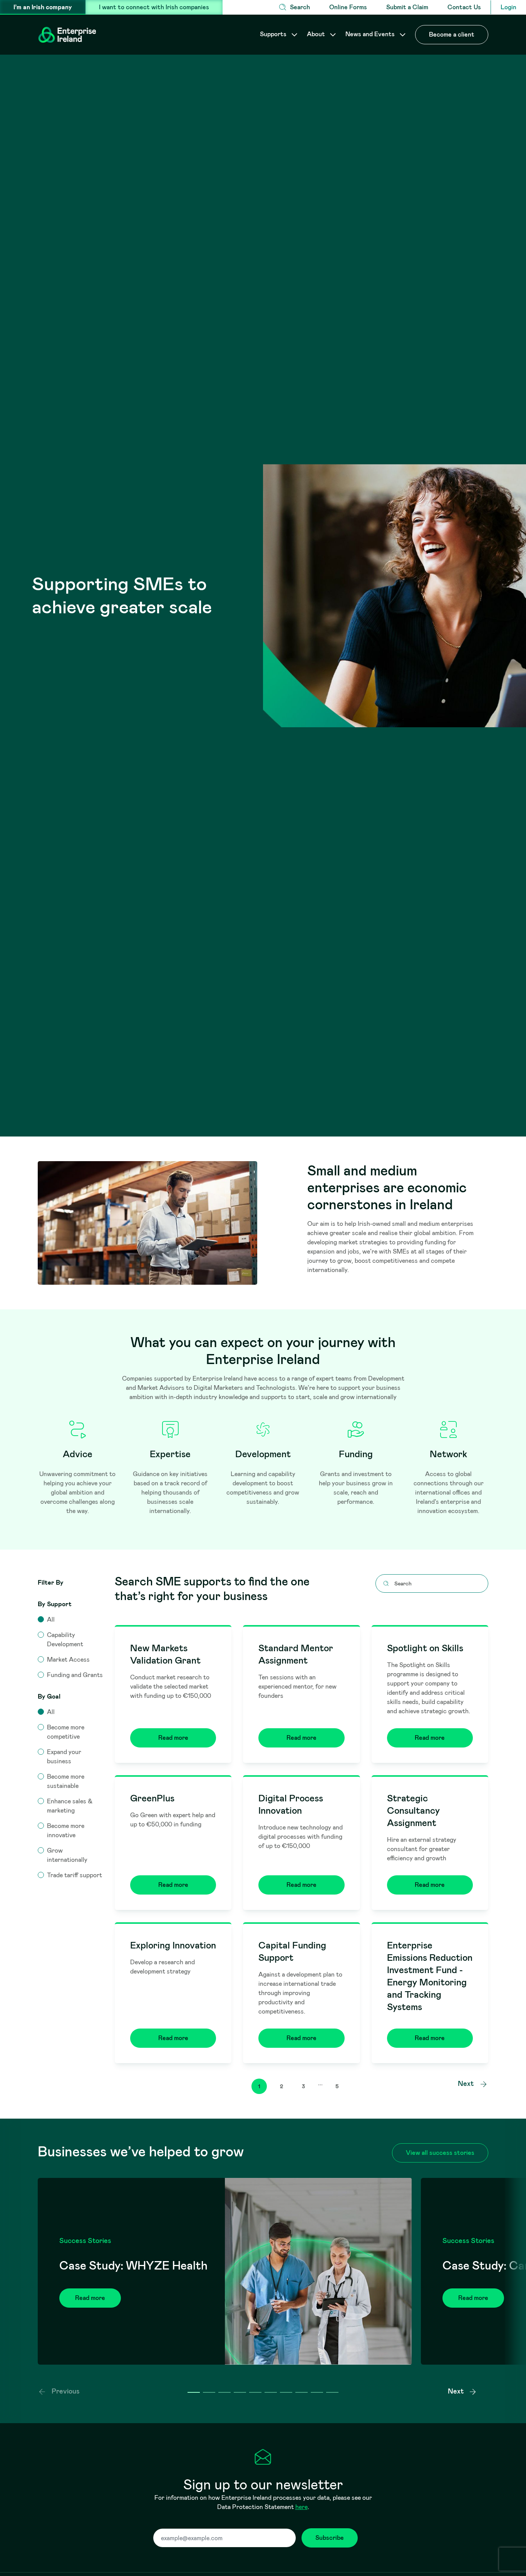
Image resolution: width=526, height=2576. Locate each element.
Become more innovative (66, 1830)
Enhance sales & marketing (70, 1806)
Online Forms (348, 7)
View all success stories (440, 2153)
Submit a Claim (407, 7)
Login (508, 7)
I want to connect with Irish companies (154, 7)
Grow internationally (67, 1855)
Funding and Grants (75, 1675)
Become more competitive (66, 1732)
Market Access (68, 1660)
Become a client (452, 34)
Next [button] (456, 2391)
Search (300, 7)
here (302, 2507)
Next (467, 2084)
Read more (173, 1738)
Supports (274, 34)
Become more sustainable (66, 1781)
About (317, 34)
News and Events (371, 34)
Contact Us (464, 7)
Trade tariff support (75, 1875)
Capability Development (65, 1640)
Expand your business (64, 1757)
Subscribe (330, 2538)
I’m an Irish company (43, 7)
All (51, 1619)
